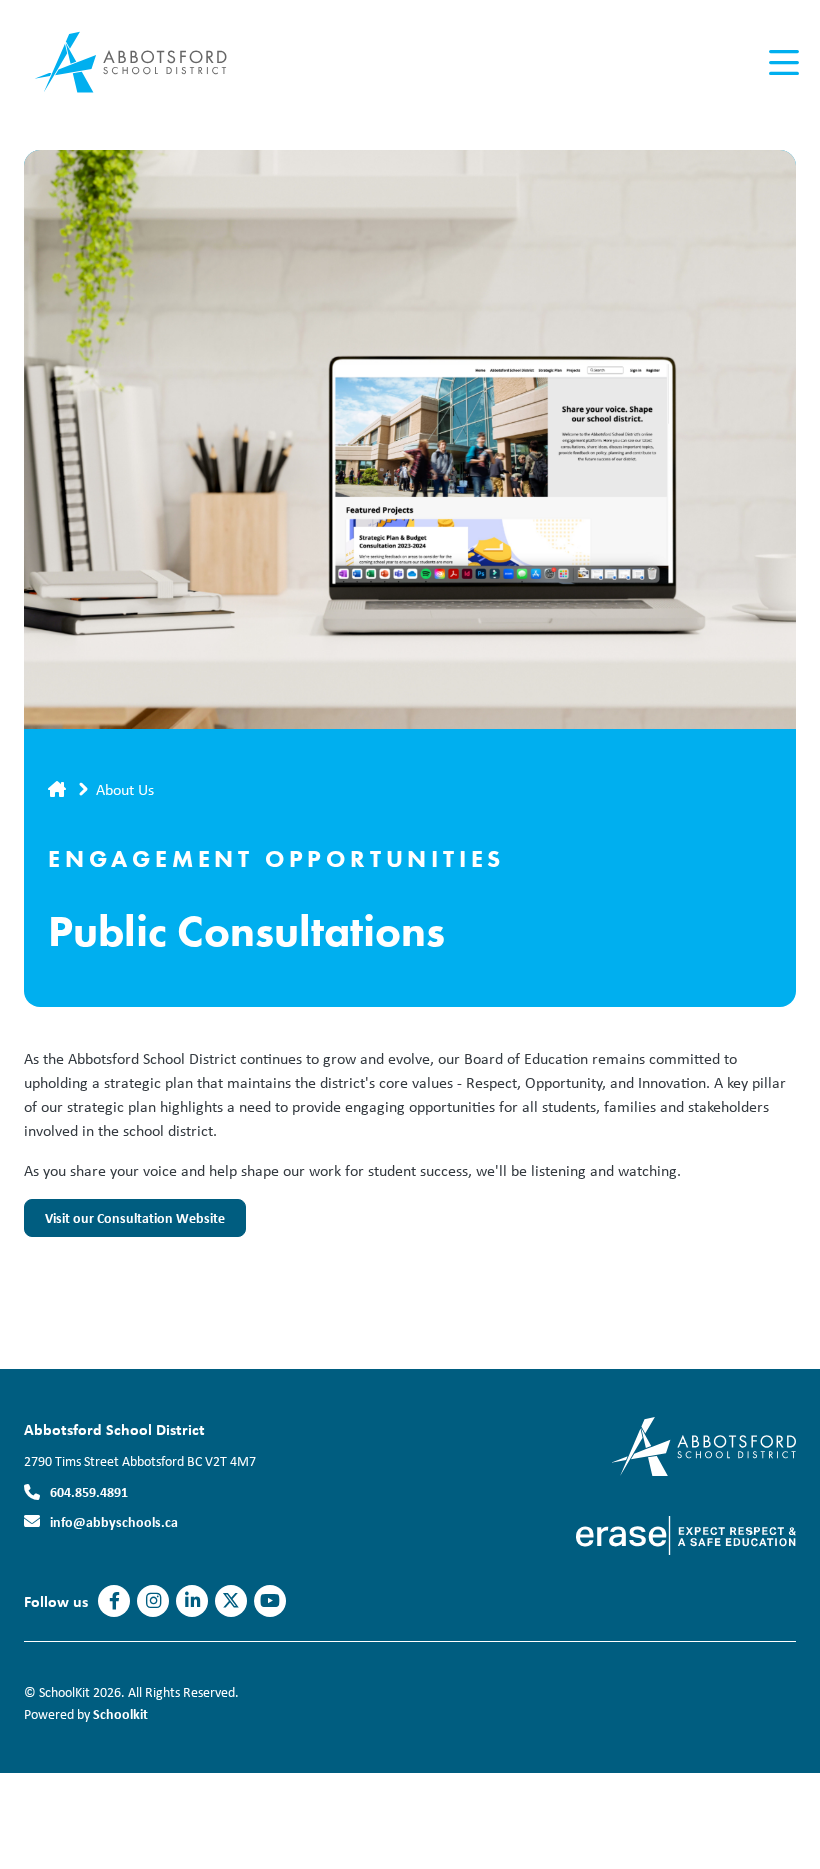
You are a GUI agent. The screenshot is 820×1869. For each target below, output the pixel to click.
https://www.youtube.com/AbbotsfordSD (270, 1601)
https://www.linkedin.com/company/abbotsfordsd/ (192, 1601)
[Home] (144, 63)
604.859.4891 (89, 1491)
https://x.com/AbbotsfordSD (231, 1601)
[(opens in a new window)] (703, 1444)
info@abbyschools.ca (114, 1521)
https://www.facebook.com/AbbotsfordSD (114, 1601)
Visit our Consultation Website (124, 1223)
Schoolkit (120, 1713)
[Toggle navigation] (782, 63)
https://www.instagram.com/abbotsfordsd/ (153, 1601)
